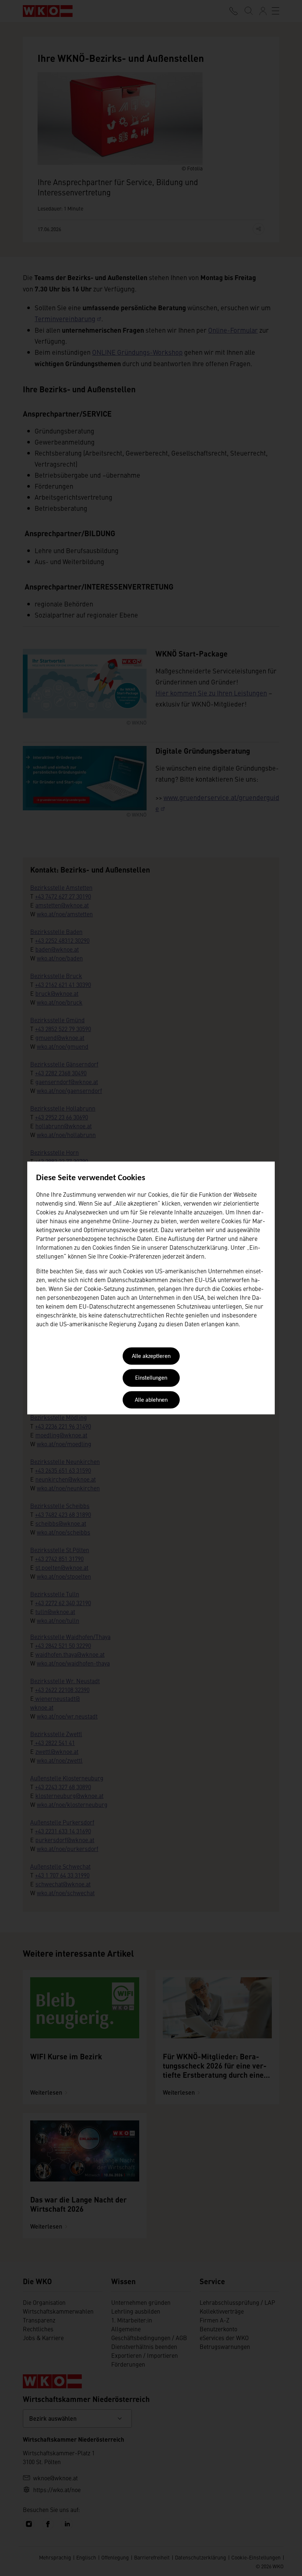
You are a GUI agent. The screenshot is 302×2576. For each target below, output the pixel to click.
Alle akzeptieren (151, 1356)
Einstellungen (151, 1379)
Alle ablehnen (151, 1400)
